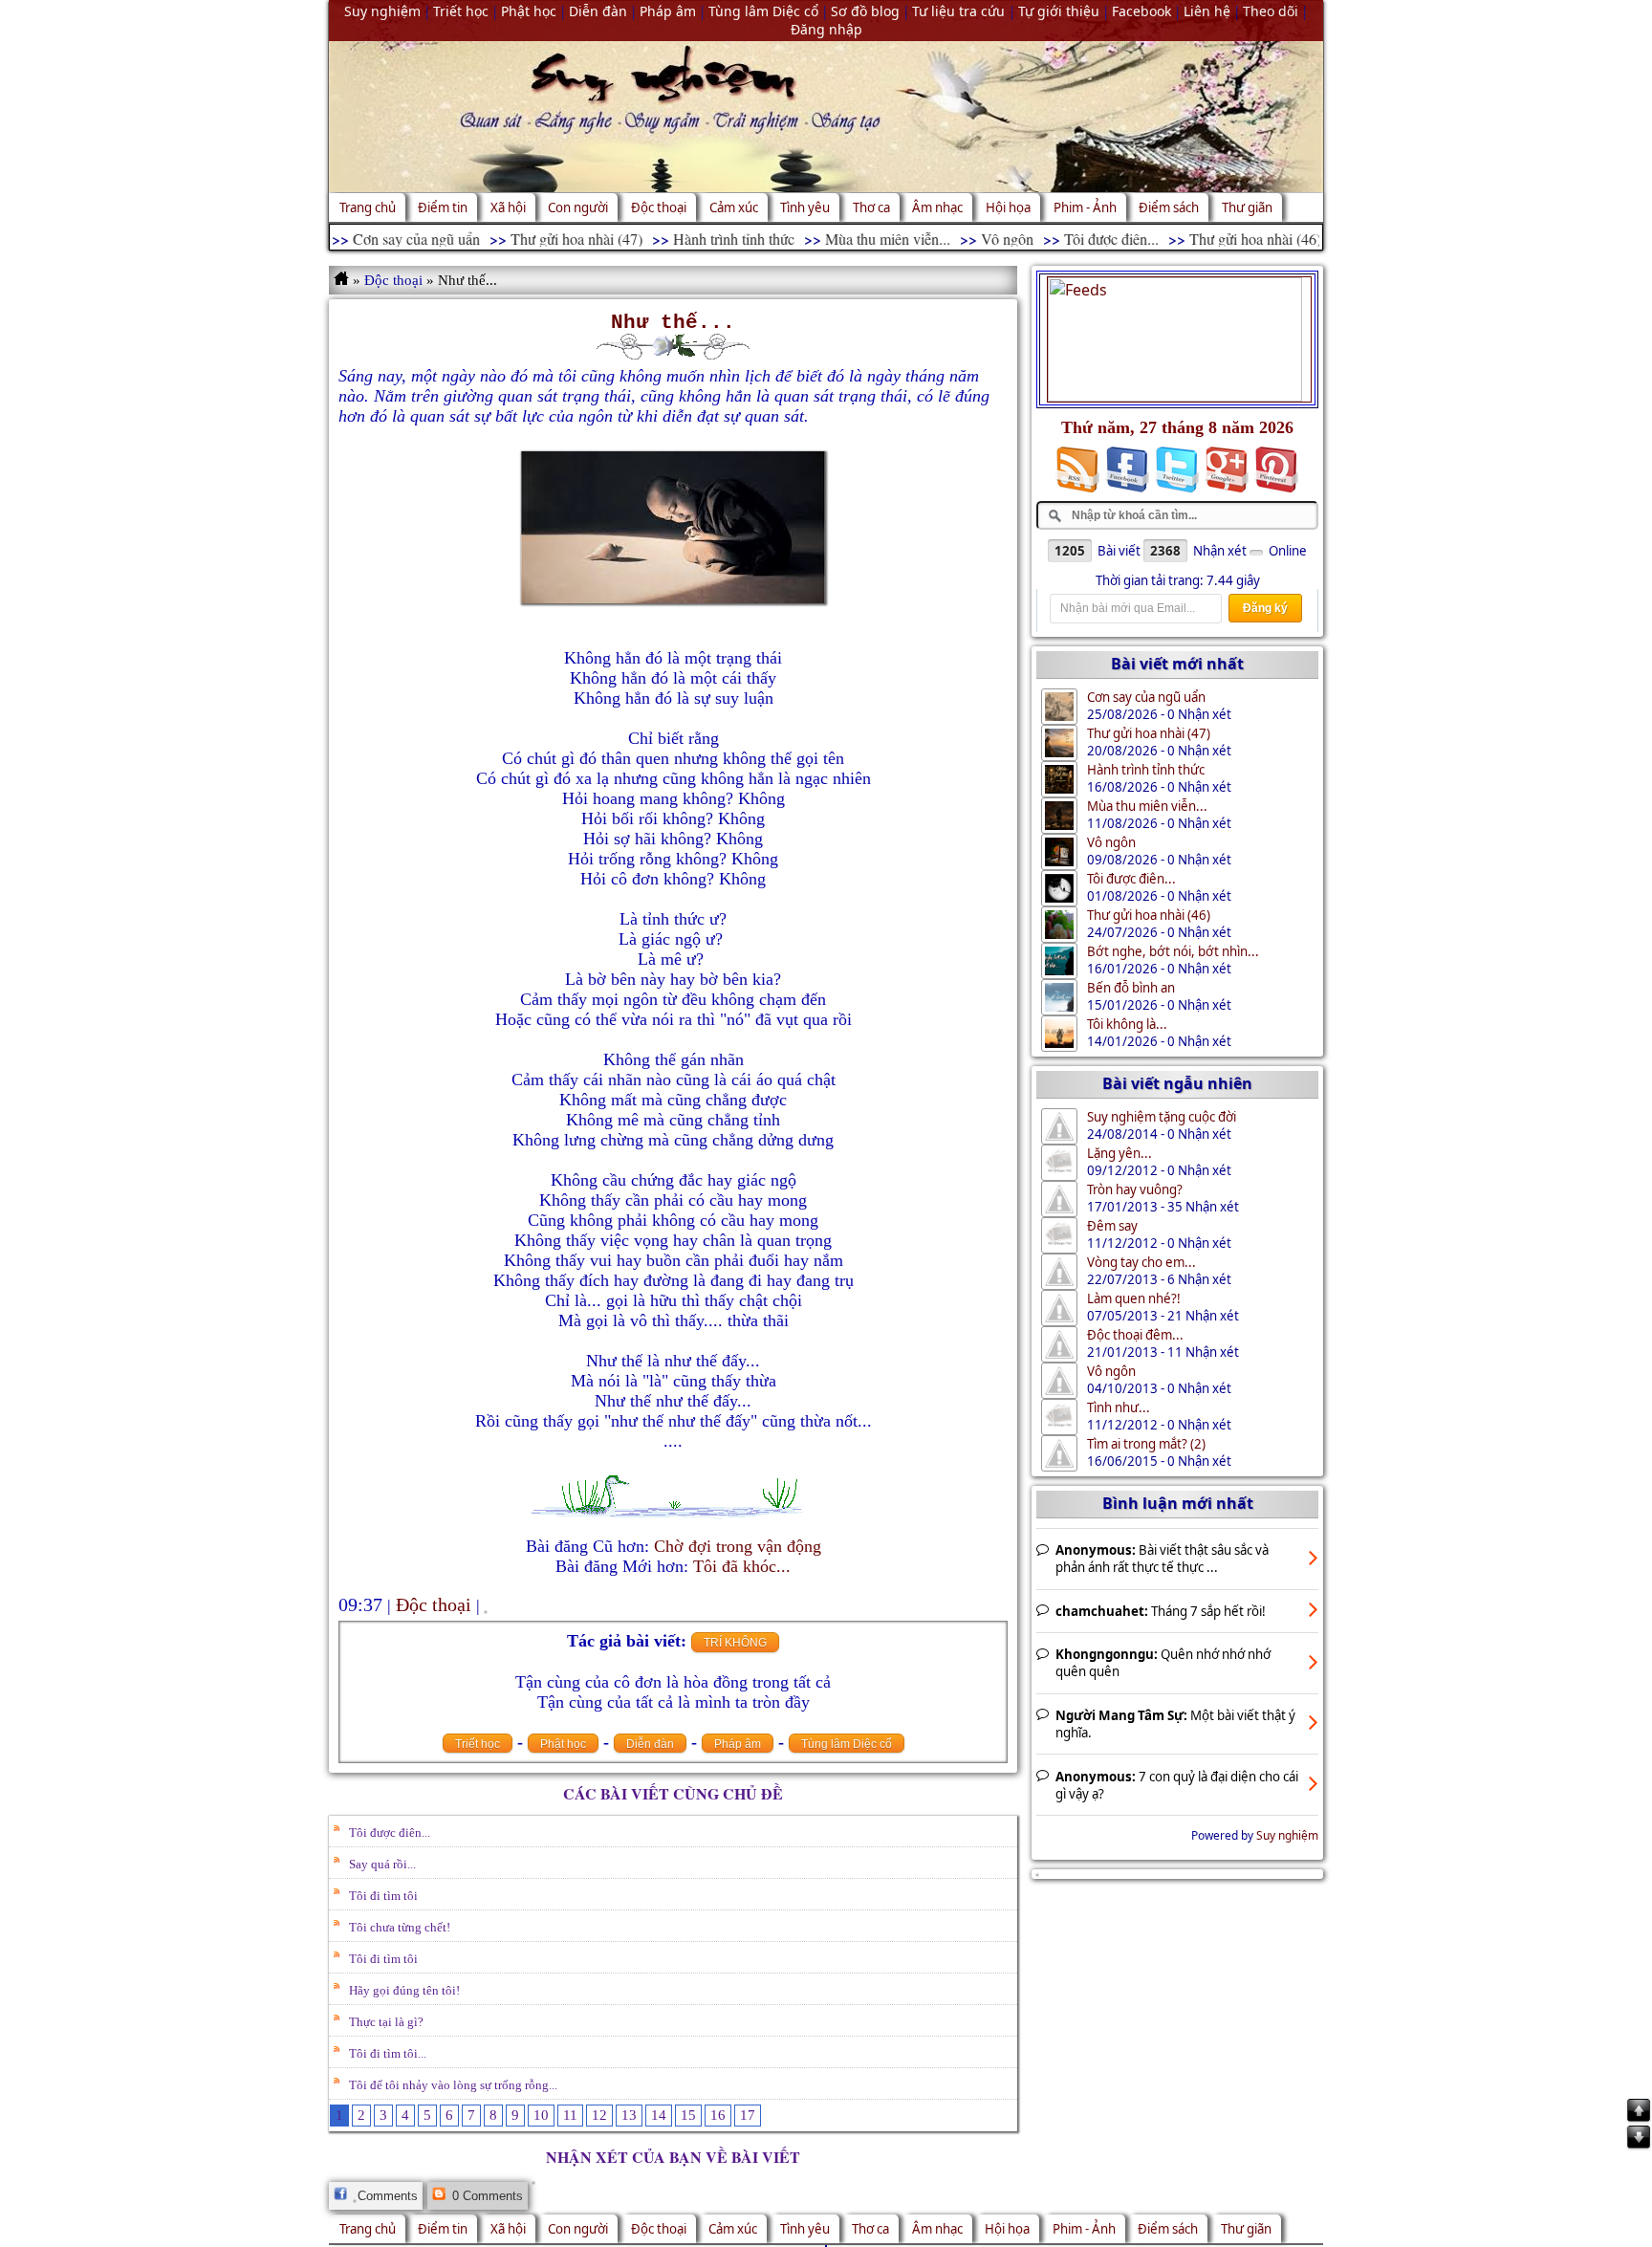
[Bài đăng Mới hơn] (1639, 2083)
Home (343, 280)
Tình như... (1119, 1407)
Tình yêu (805, 207)
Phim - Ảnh (1085, 207)
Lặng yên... (1119, 1153)
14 (659, 2115)
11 (570, 2115)
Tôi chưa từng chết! (400, 1927)
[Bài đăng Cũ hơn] (1639, 2057)
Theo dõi (1271, 11)
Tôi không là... (1127, 1024)
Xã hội (508, 207)
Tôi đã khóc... (742, 1566)
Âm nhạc (937, 207)
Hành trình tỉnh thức (686, 239)
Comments (386, 2196)
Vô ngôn (959, 239)
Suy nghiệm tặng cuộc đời (1162, 1117)
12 (599, 2115)
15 (688, 2115)
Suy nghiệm (1287, 1835)
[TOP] (1639, 2120)
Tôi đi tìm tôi (383, 1896)
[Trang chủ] (1639, 2030)
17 (748, 2115)
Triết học (478, 1744)
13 (629, 2115)
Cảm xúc (734, 207)
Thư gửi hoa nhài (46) (1207, 239)
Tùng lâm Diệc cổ (847, 1744)
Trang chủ (368, 207)
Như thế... (673, 322)
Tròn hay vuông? (1135, 1189)
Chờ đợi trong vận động (738, 1546)
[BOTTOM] (1639, 2147)
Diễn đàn (650, 1744)
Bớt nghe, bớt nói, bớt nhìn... (1173, 951)
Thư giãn (1247, 207)
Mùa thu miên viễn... (840, 239)
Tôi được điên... (1064, 239)
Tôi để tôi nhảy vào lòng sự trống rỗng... (453, 2085)
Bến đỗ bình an (1131, 988)
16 (718, 2115)
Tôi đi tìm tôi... (388, 2053)
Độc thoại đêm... (1135, 1335)
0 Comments (486, 2196)
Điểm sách (1169, 207)
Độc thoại (659, 207)
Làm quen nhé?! (1134, 1298)
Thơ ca (871, 207)
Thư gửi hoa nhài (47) (529, 239)
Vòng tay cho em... (1141, 1262)
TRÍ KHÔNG (735, 1643)
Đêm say (1112, 1226)
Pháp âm (738, 1744)
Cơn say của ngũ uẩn (369, 239)
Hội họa (1008, 207)
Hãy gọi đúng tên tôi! (404, 1990)
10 (541, 2115)
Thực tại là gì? (386, 2022)
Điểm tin (443, 207)
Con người (578, 207)
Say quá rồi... (382, 1864)
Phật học (563, 1744)
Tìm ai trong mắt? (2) (1146, 1444)
